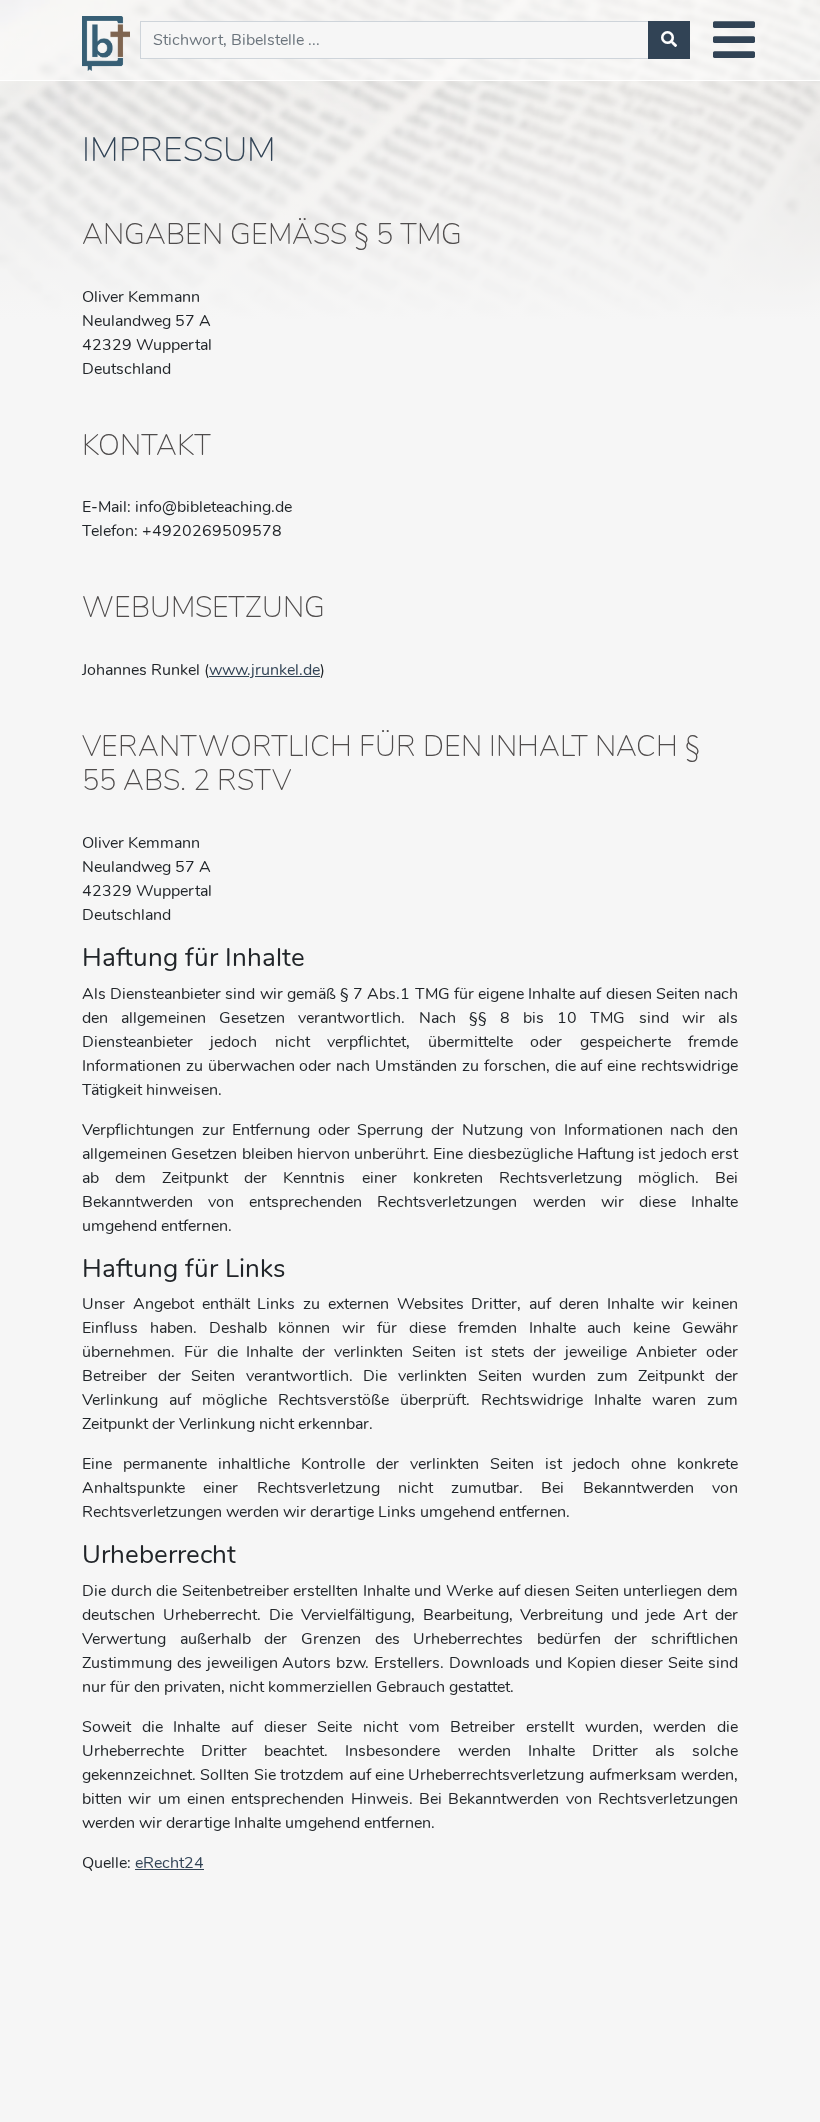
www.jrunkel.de (264, 670)
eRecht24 (169, 1863)
